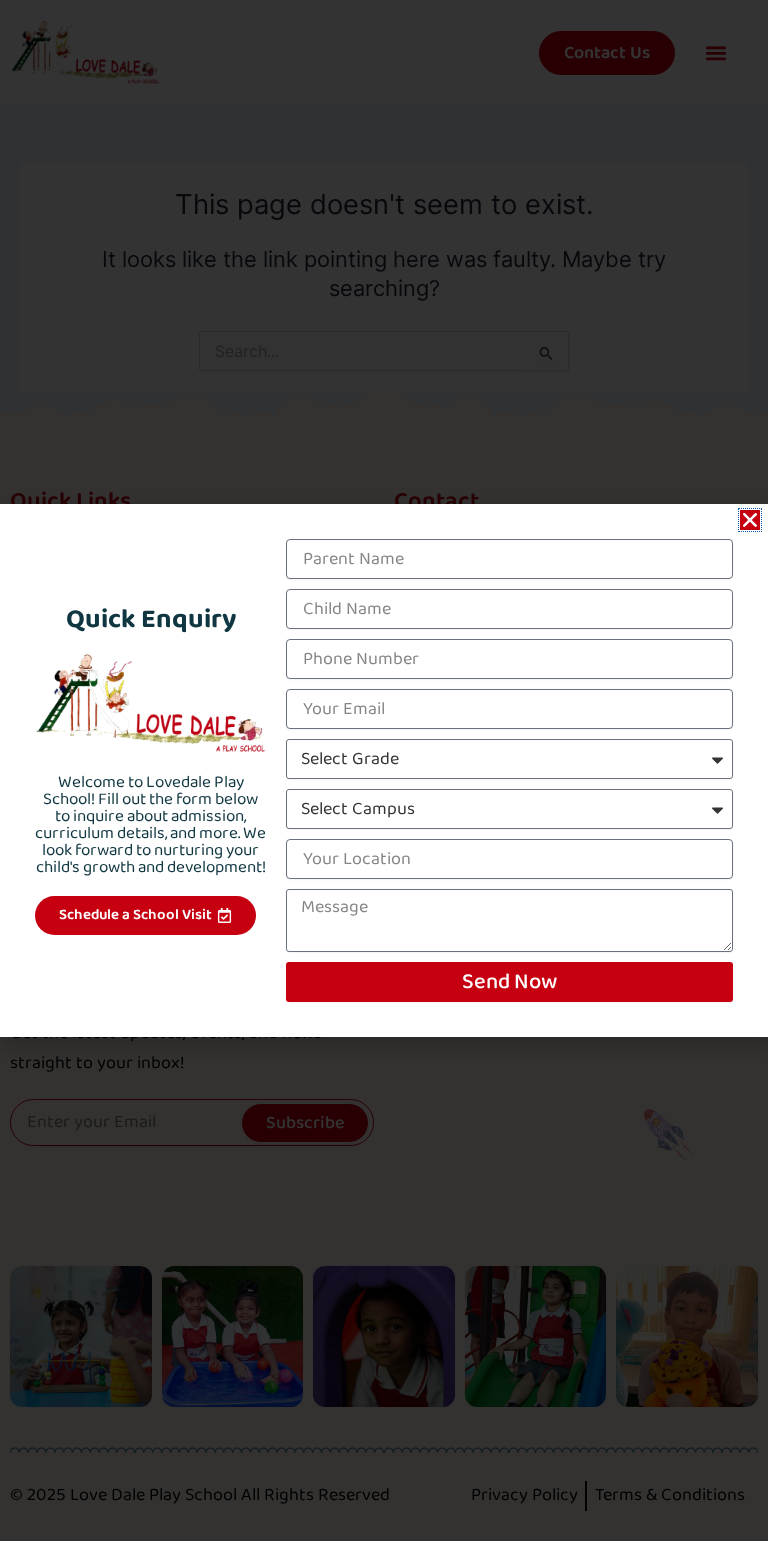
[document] (384, 770)
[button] (750, 520)
